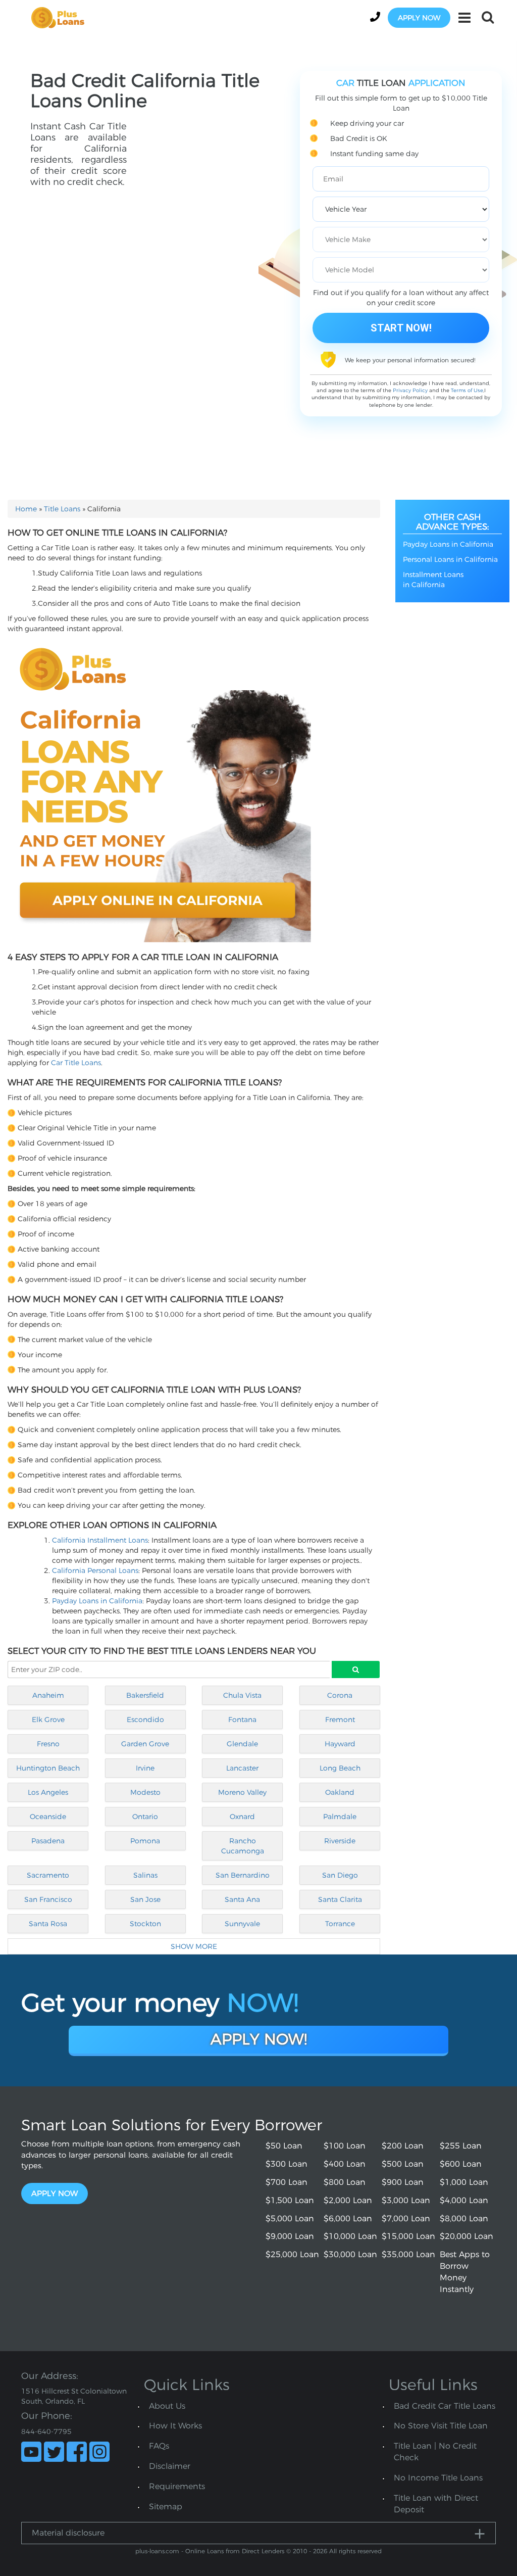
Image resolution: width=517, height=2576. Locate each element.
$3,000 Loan (406, 2200)
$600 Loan (461, 2164)
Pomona (145, 1841)
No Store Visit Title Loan (441, 2426)
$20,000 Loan (467, 2236)
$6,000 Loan (348, 2219)
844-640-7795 (46, 2431)
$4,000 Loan (464, 2200)
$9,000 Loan (290, 2236)
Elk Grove (48, 1720)
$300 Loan (287, 2164)
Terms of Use (467, 390)
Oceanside (48, 1817)
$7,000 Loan (406, 2219)
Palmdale (340, 1817)
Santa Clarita (340, 1899)
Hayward (340, 1744)
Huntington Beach (48, 1768)
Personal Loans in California (450, 559)
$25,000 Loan (292, 2254)
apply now (419, 18)
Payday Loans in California (97, 1601)
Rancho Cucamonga (243, 1846)
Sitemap (166, 2507)
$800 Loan (345, 2182)
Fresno (48, 1744)
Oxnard (242, 1817)
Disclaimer (170, 2466)
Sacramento (48, 1875)
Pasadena (48, 1841)
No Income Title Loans (438, 2478)
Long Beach (340, 1768)
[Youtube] (31, 2452)
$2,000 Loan (348, 2200)
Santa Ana (242, 1899)
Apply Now (55, 2193)
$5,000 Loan (290, 2219)
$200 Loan (403, 2146)
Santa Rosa (48, 1924)
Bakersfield (145, 1695)
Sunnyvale (242, 1924)
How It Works (175, 2426)
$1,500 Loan (290, 2200)
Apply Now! (259, 2039)
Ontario (145, 1817)
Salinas (145, 1875)
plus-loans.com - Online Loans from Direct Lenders (210, 2551)
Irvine (145, 1768)
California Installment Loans (100, 1540)
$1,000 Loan (464, 2182)
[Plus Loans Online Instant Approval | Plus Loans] (61, 17)
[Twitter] (54, 2452)
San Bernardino (243, 1875)
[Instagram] (99, 2452)
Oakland (340, 1792)
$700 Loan (287, 2182)
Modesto (145, 1792)
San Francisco (48, 1899)
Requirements (177, 2486)
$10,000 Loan (350, 2236)
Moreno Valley (242, 1792)
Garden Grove (145, 1744)
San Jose (145, 1899)
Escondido (145, 1720)
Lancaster (242, 1768)
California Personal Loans (95, 1570)
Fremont (340, 1720)
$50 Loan (284, 2146)
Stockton (145, 1924)
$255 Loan (461, 2146)
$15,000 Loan (408, 2236)
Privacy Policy (410, 390)
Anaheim (48, 1695)
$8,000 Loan (464, 2219)
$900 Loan (403, 2182)
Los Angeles (48, 1792)
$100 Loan (345, 2146)
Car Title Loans (76, 1063)
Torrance (340, 1924)
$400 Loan (345, 2164)
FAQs (159, 2446)
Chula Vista (242, 1695)
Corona (340, 1695)
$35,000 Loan (408, 2254)
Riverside (340, 1841)
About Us (167, 2406)
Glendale (242, 1744)
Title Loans (62, 509)
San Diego (340, 1875)
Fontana (242, 1720)
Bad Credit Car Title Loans (445, 2406)
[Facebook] (77, 2452)
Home (26, 509)
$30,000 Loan (350, 2254)
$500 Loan (403, 2164)
